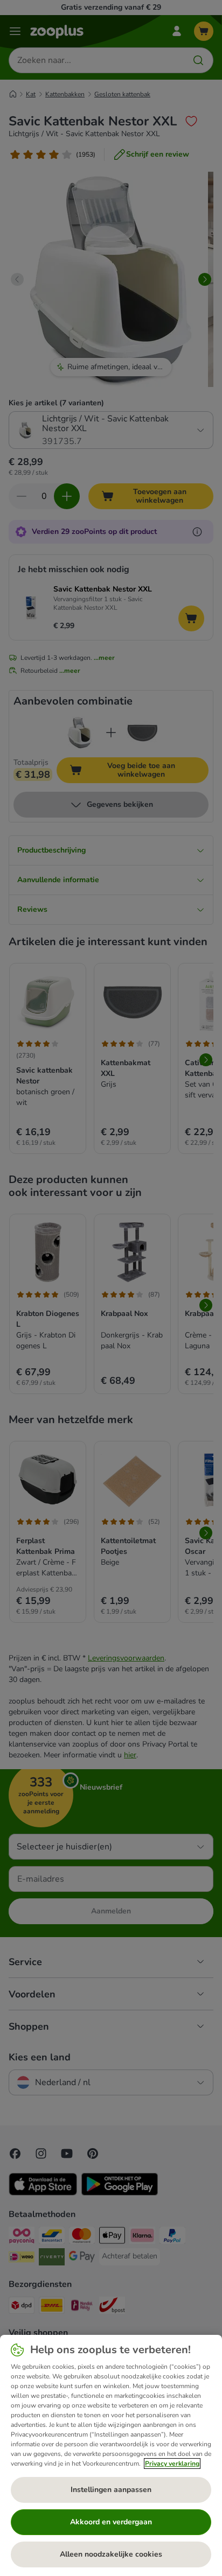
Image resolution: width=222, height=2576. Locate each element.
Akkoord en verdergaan (111, 2522)
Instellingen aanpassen (111, 2490)
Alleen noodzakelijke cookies (111, 2554)
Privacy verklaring (172, 2464)
